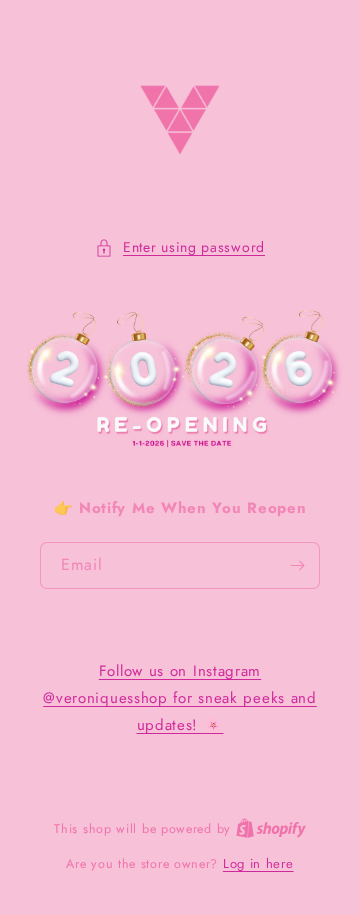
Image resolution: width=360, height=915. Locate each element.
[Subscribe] (297, 565)
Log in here (258, 863)
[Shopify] (271, 828)
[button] (180, 247)
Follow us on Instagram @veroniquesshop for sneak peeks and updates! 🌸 (180, 698)
